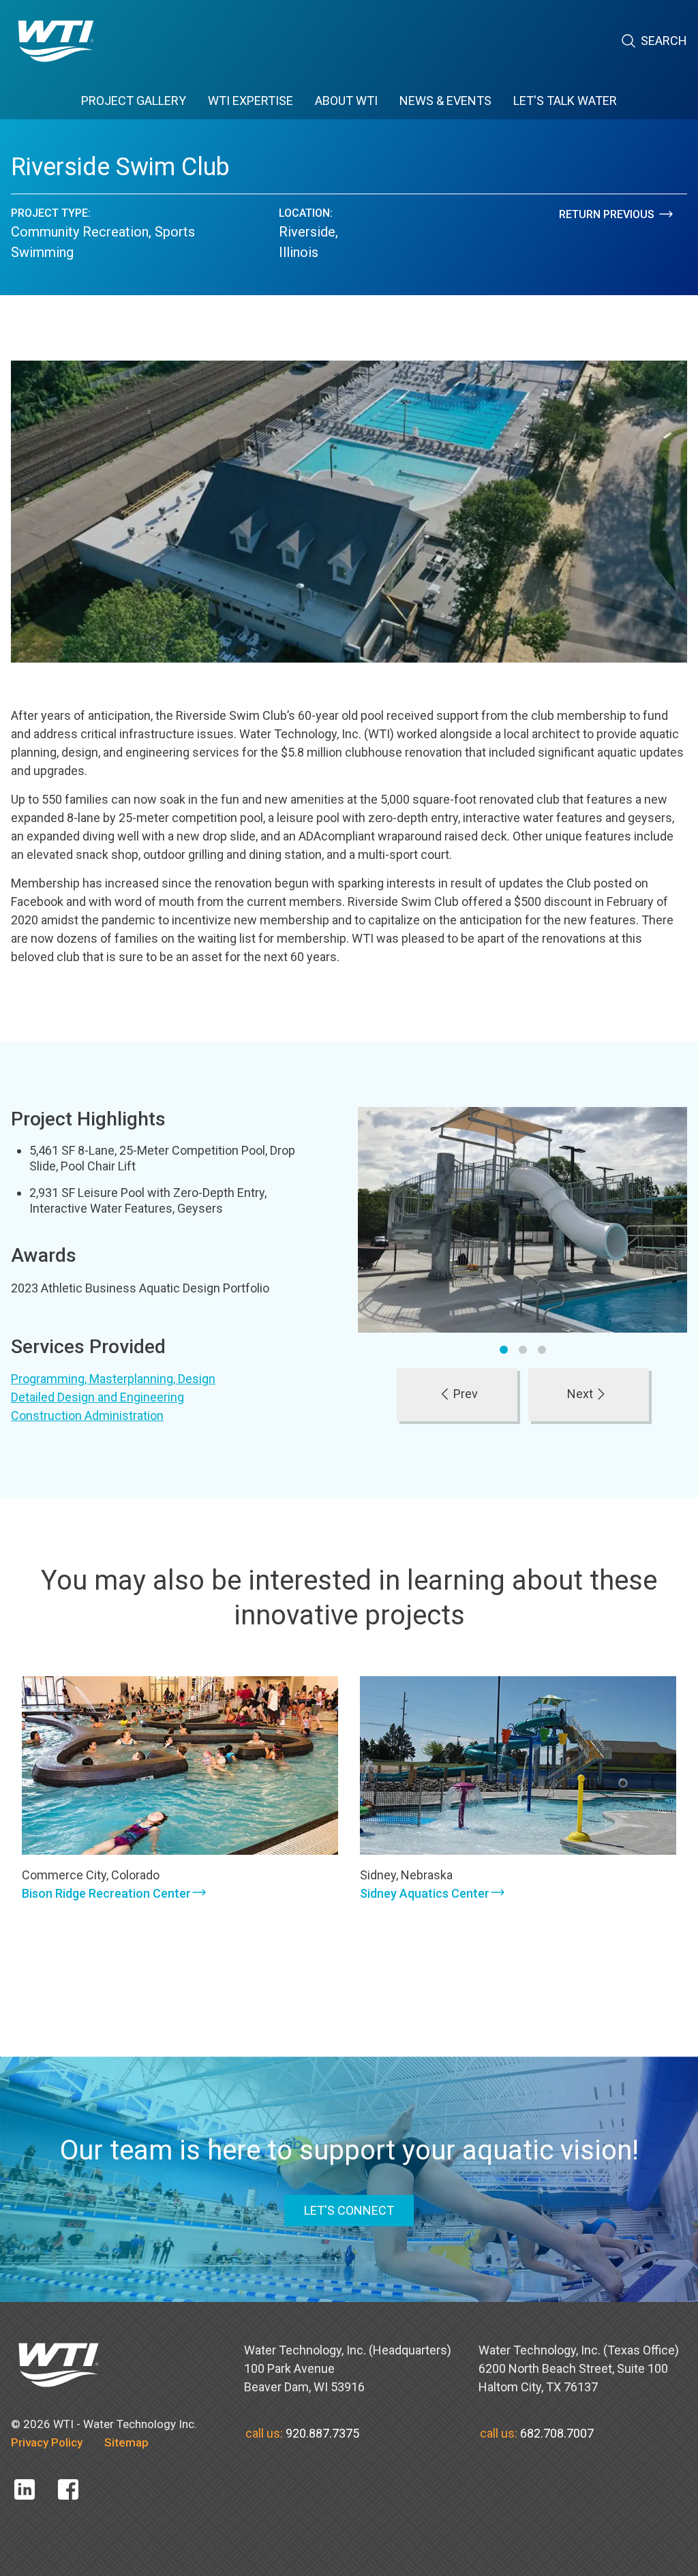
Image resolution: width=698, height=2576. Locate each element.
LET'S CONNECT (349, 2210)
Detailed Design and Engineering (97, 1397)
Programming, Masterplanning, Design (113, 1379)
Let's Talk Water (565, 101)
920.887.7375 (322, 2433)
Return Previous (607, 214)
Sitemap (126, 2442)
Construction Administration (87, 1415)
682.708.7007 (557, 2433)
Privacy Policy (47, 2442)
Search (664, 41)
